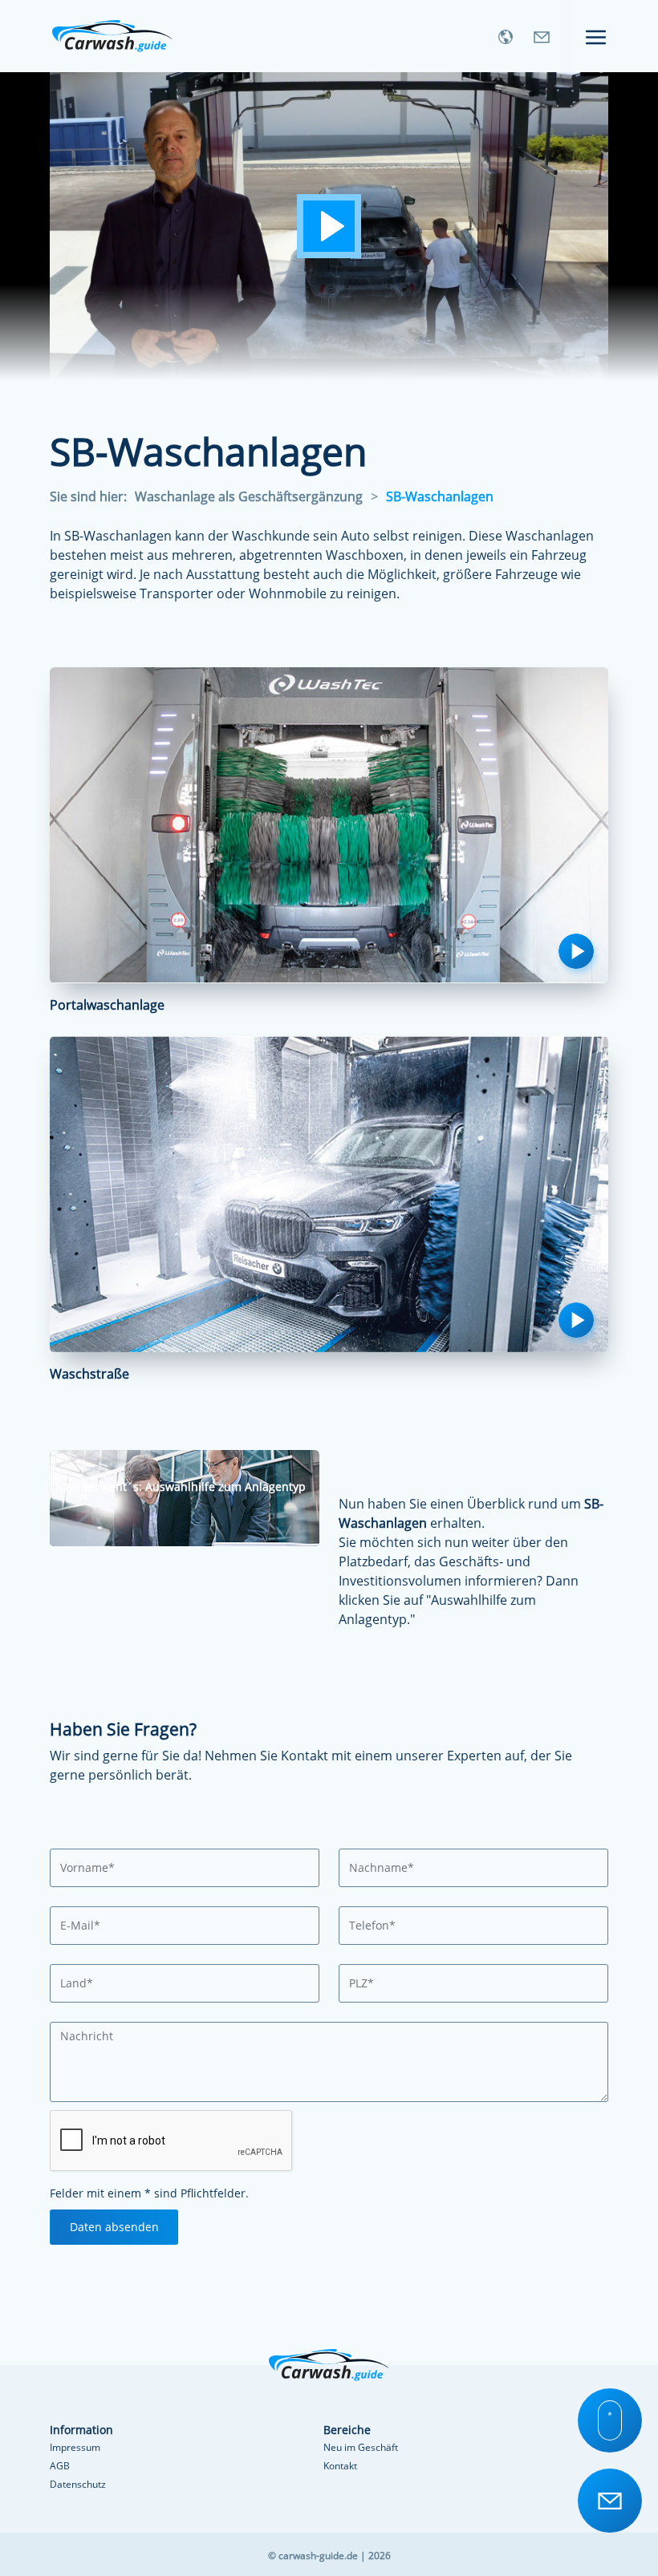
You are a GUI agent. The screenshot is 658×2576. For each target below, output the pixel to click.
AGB (60, 2466)
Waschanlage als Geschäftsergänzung (249, 496)
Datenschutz (78, 2484)
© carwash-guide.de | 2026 (329, 2556)
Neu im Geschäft (361, 2447)
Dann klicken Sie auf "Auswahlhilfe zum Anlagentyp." (459, 1600)
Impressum (75, 2447)
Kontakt (340, 2466)
